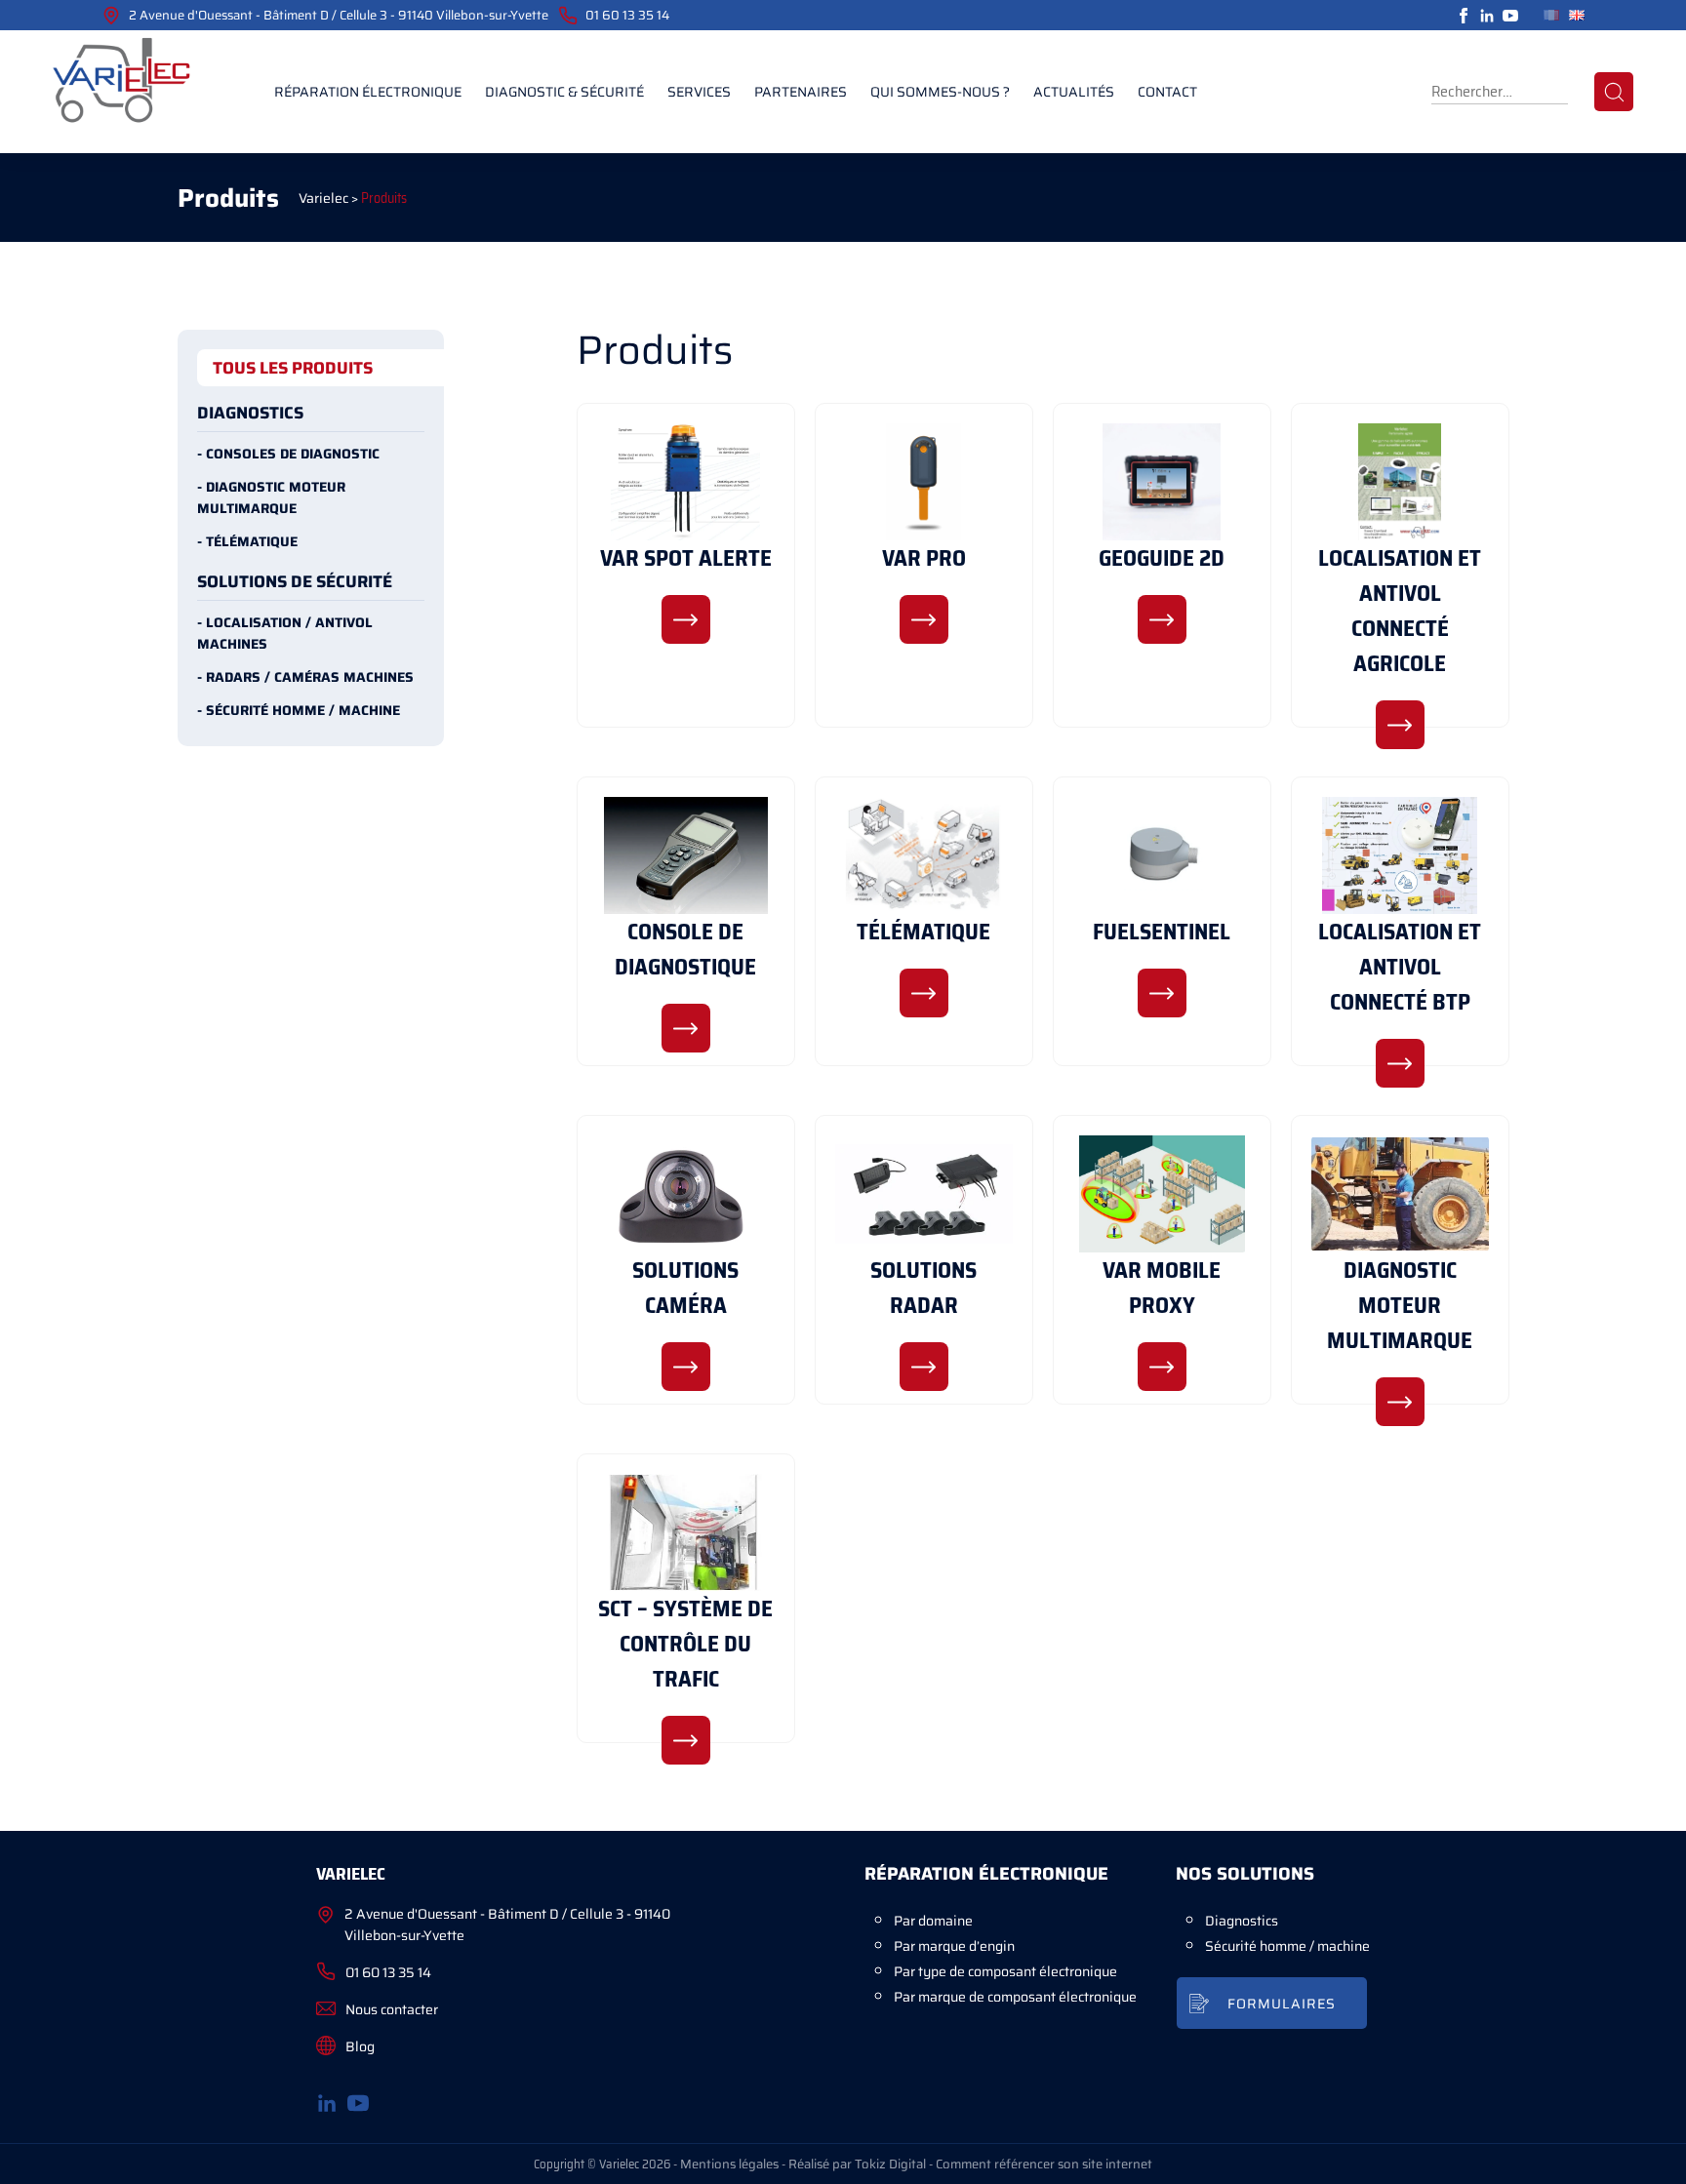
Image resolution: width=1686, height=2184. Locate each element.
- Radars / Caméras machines (305, 677)
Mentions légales (729, 2164)
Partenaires (801, 92)
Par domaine (933, 1921)
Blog (360, 2046)
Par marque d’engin (954, 1946)
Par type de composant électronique (1005, 1971)
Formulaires (1282, 2004)
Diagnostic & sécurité (564, 92)
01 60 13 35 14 (627, 15)
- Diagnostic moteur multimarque (271, 497)
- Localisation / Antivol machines (285, 633)
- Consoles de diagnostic (288, 454)
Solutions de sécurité (295, 581)
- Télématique (247, 541)
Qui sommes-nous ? (940, 92)
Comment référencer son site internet (1044, 2164)
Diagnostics (250, 413)
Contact (1167, 92)
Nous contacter (392, 2009)
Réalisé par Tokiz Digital (857, 2164)
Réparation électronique (368, 92)
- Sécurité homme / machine (299, 710)
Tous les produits (293, 368)
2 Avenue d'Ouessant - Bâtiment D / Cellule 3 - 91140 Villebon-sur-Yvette (339, 15)
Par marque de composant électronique (1015, 1997)
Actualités (1074, 92)
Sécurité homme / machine (1287, 1946)
